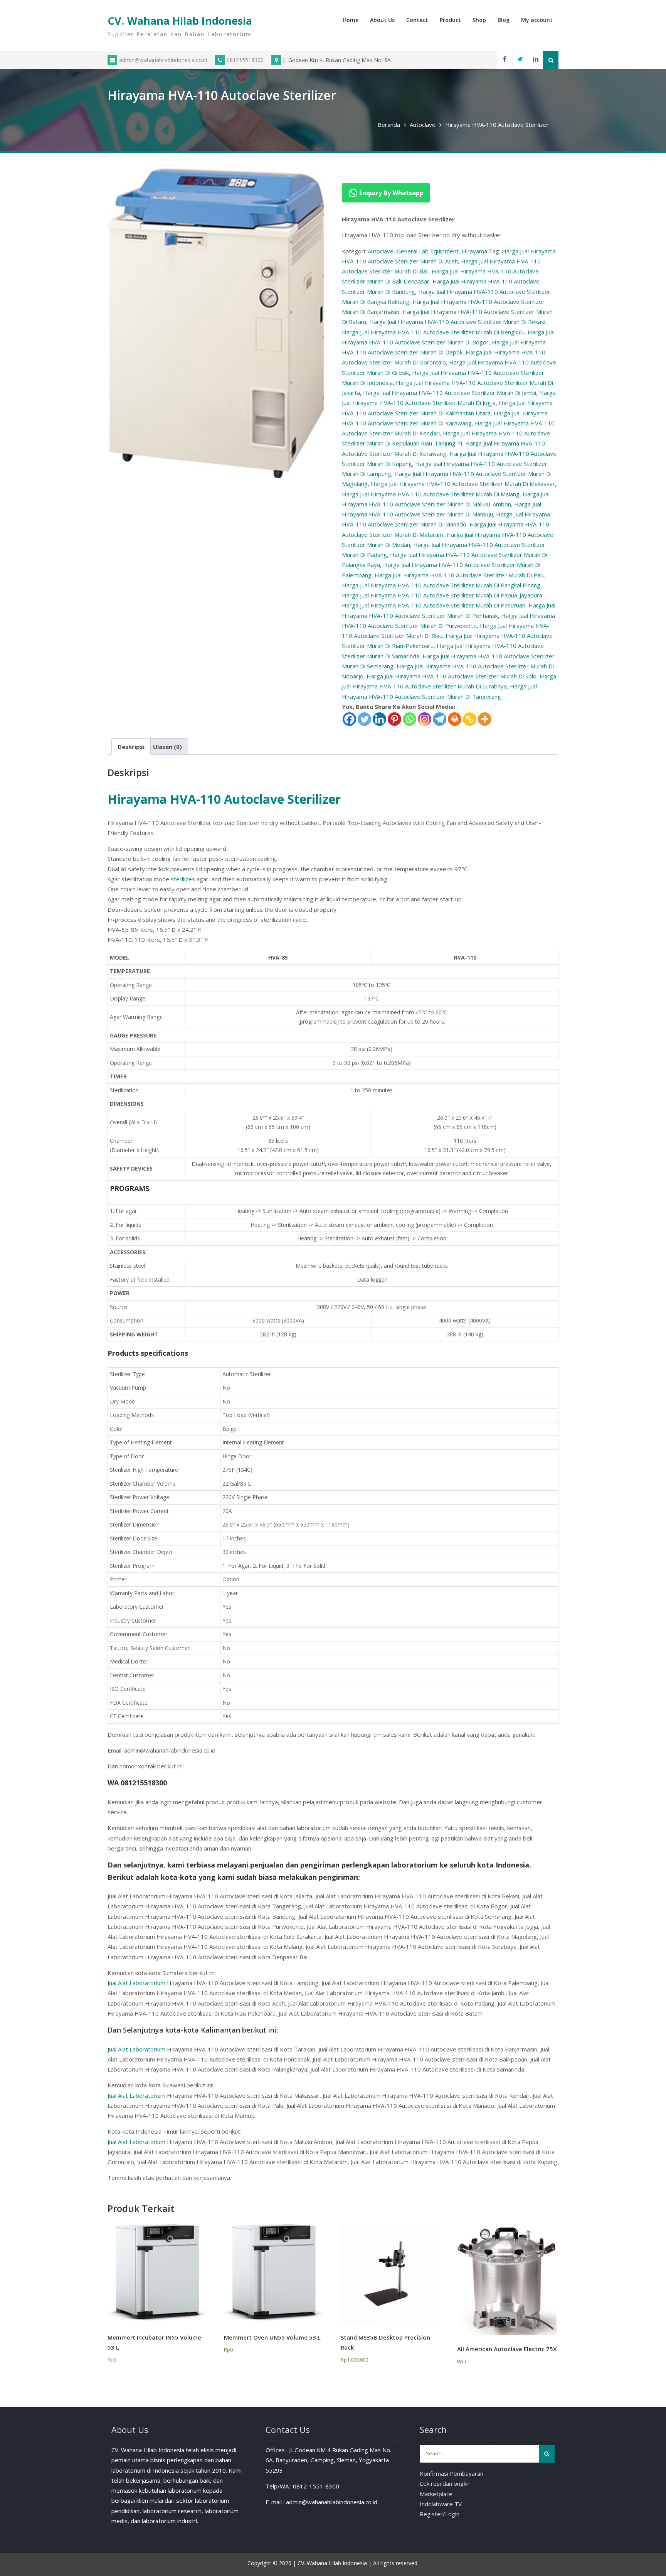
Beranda (389, 125)
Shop (479, 20)
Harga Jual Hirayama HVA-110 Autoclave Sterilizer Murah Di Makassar (463, 484)
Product (450, 20)
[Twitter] (520, 60)
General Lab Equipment (428, 251)
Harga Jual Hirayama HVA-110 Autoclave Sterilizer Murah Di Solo (452, 676)
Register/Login (440, 2514)
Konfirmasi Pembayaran (452, 2473)
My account (537, 20)
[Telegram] (440, 719)
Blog (504, 20)
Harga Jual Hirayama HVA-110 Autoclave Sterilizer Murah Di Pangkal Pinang (441, 585)
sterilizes (183, 879)
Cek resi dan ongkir (445, 2483)
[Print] (455, 719)
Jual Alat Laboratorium (136, 1983)
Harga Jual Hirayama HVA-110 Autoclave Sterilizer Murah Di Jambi (450, 393)
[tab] (131, 746)
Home (351, 20)
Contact (417, 20)
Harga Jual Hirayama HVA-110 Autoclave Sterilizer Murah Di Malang (431, 494)
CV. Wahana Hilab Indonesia (180, 21)
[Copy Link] (470, 719)
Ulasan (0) (167, 747)
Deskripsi (131, 747)
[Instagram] (425, 719)
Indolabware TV (441, 2504)
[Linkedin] (535, 60)
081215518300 (245, 60)
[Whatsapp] (410, 719)
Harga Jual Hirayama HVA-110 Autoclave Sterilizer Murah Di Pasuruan (434, 605)
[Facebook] (505, 60)
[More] (485, 719)
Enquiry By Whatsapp (391, 193)
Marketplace (436, 2494)
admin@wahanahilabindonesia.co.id (163, 60)
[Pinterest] (394, 719)
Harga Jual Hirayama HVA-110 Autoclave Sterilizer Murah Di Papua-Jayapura (442, 595)
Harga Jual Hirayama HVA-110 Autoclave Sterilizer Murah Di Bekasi (457, 322)
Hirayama (474, 251)
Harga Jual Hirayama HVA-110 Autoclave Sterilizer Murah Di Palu (460, 575)
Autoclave (423, 125)
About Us (382, 20)
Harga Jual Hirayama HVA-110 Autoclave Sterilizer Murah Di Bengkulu (433, 332)
